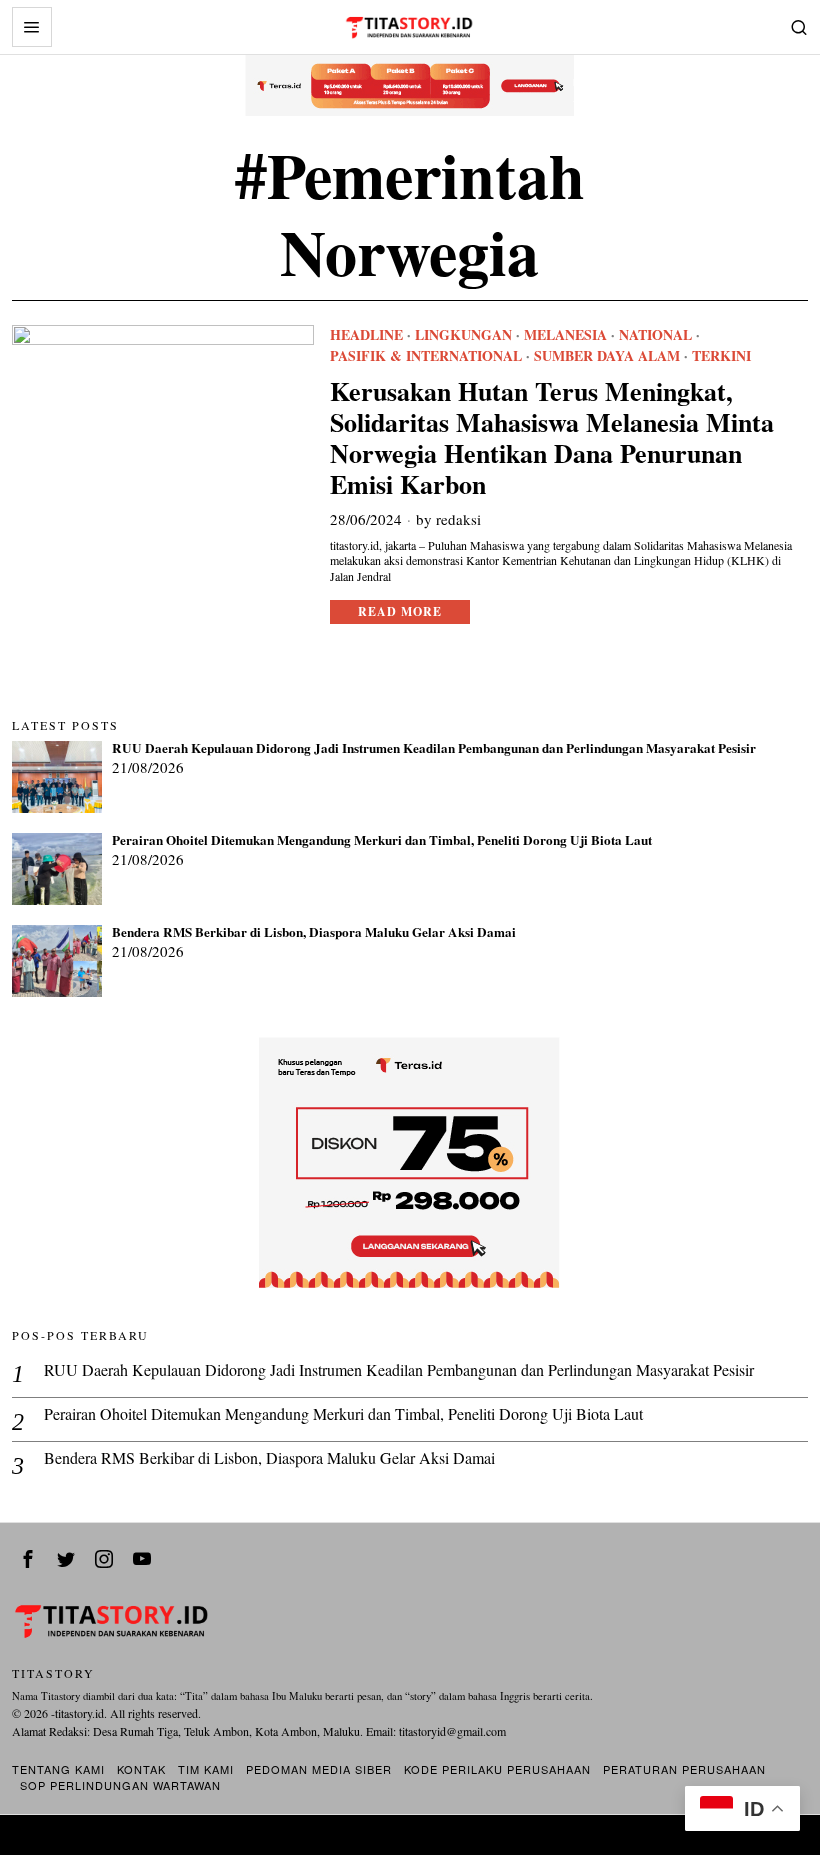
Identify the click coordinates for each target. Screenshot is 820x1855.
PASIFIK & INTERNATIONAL (426, 356)
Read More (400, 611)
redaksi (458, 519)
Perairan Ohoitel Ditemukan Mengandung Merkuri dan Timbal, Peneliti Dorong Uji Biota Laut (382, 841)
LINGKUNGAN (463, 335)
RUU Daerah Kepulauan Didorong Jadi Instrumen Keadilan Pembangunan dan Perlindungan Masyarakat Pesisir (434, 749)
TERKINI (721, 356)
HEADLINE (366, 335)
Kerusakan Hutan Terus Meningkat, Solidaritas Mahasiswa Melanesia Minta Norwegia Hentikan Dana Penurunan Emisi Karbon (552, 438)
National (655, 335)
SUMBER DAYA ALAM (607, 356)
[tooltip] (28, 1559)
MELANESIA (565, 335)
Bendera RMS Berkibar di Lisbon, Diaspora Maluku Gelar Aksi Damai (314, 933)
